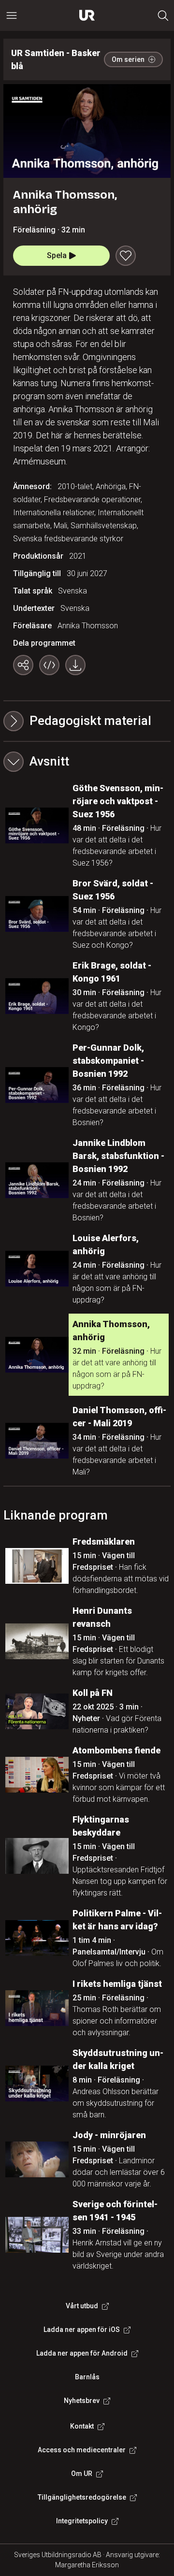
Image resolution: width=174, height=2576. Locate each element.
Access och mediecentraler (82, 2450)
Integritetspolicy (82, 2521)
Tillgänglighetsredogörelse (82, 2497)
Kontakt (82, 2426)
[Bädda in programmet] (49, 665)
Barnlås (87, 2377)
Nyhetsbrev (82, 2401)
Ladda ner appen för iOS (82, 2330)
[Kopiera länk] (23, 665)
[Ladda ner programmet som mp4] (75, 665)
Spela (57, 255)
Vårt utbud (82, 2306)
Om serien (128, 59)
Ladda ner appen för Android (82, 2353)
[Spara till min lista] (126, 256)
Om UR (82, 2474)
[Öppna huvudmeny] (12, 15)
